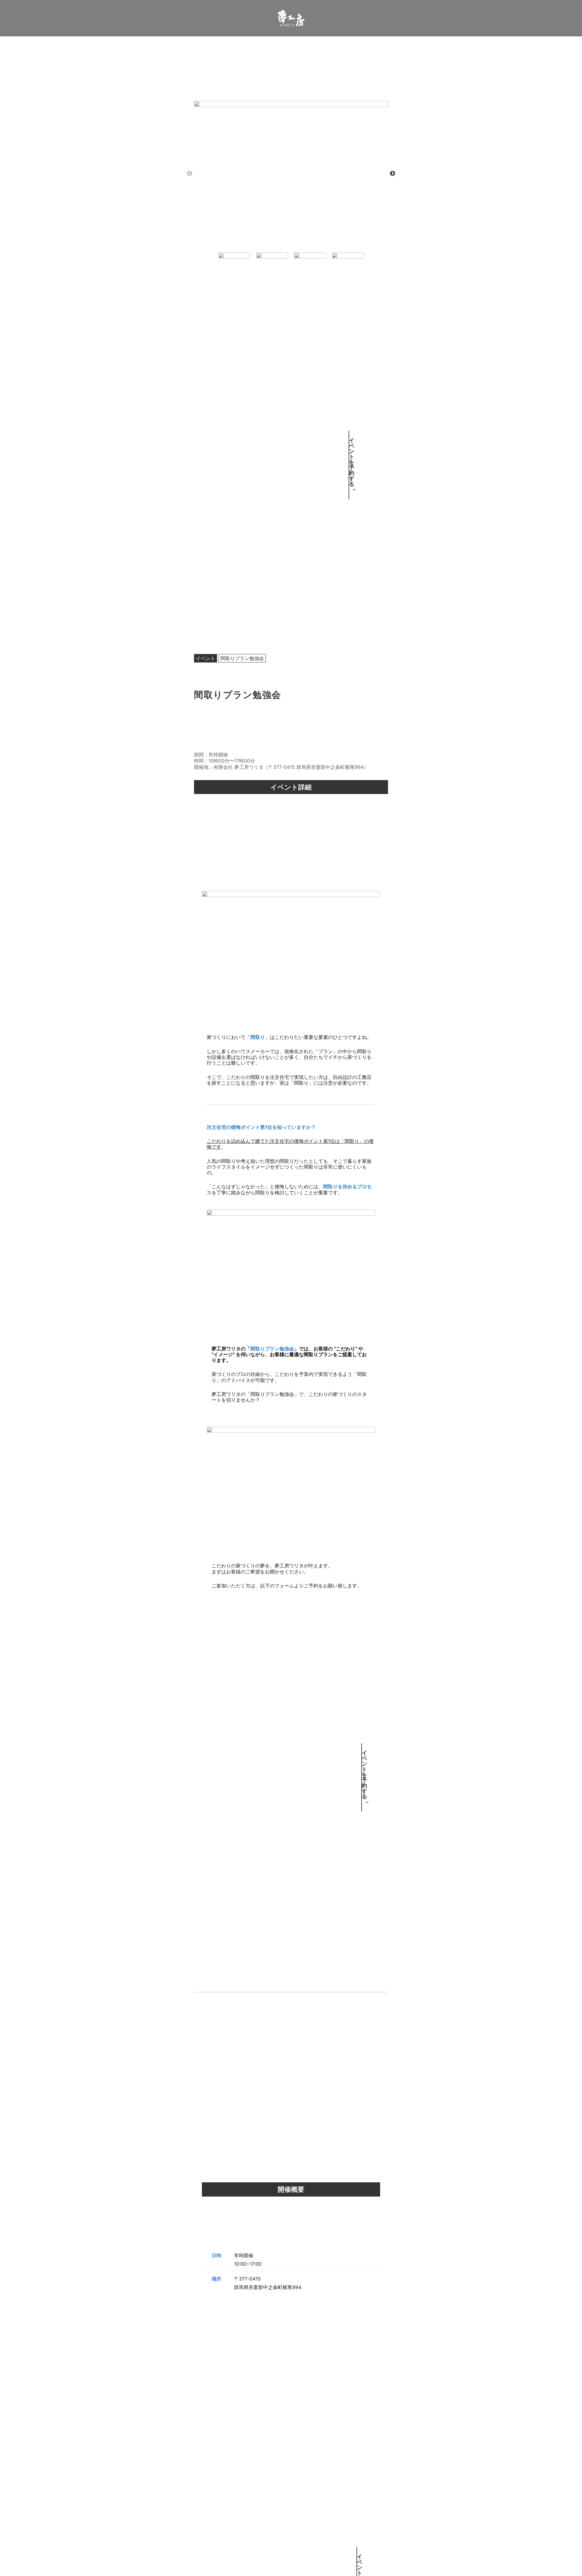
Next (393, 174)
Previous (189, 174)
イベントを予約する (349, 465)
